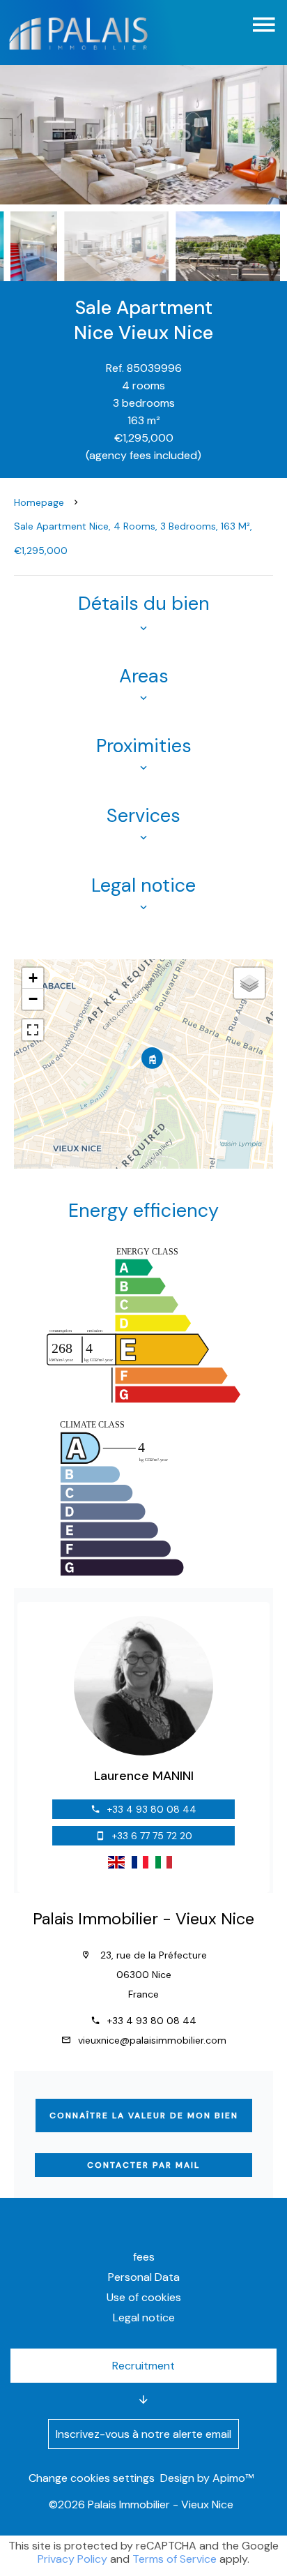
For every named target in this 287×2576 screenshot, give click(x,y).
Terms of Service (174, 2559)
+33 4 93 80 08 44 (152, 1809)
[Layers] (249, 983)
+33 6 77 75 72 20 (152, 1836)
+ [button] (33, 978)
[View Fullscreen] (33, 1030)
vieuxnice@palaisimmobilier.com (152, 2040)
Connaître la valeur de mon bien (144, 2116)
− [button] (33, 999)
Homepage (39, 502)
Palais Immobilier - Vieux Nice (143, 1919)
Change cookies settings (92, 2478)
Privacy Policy (72, 2559)
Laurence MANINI (144, 1776)
